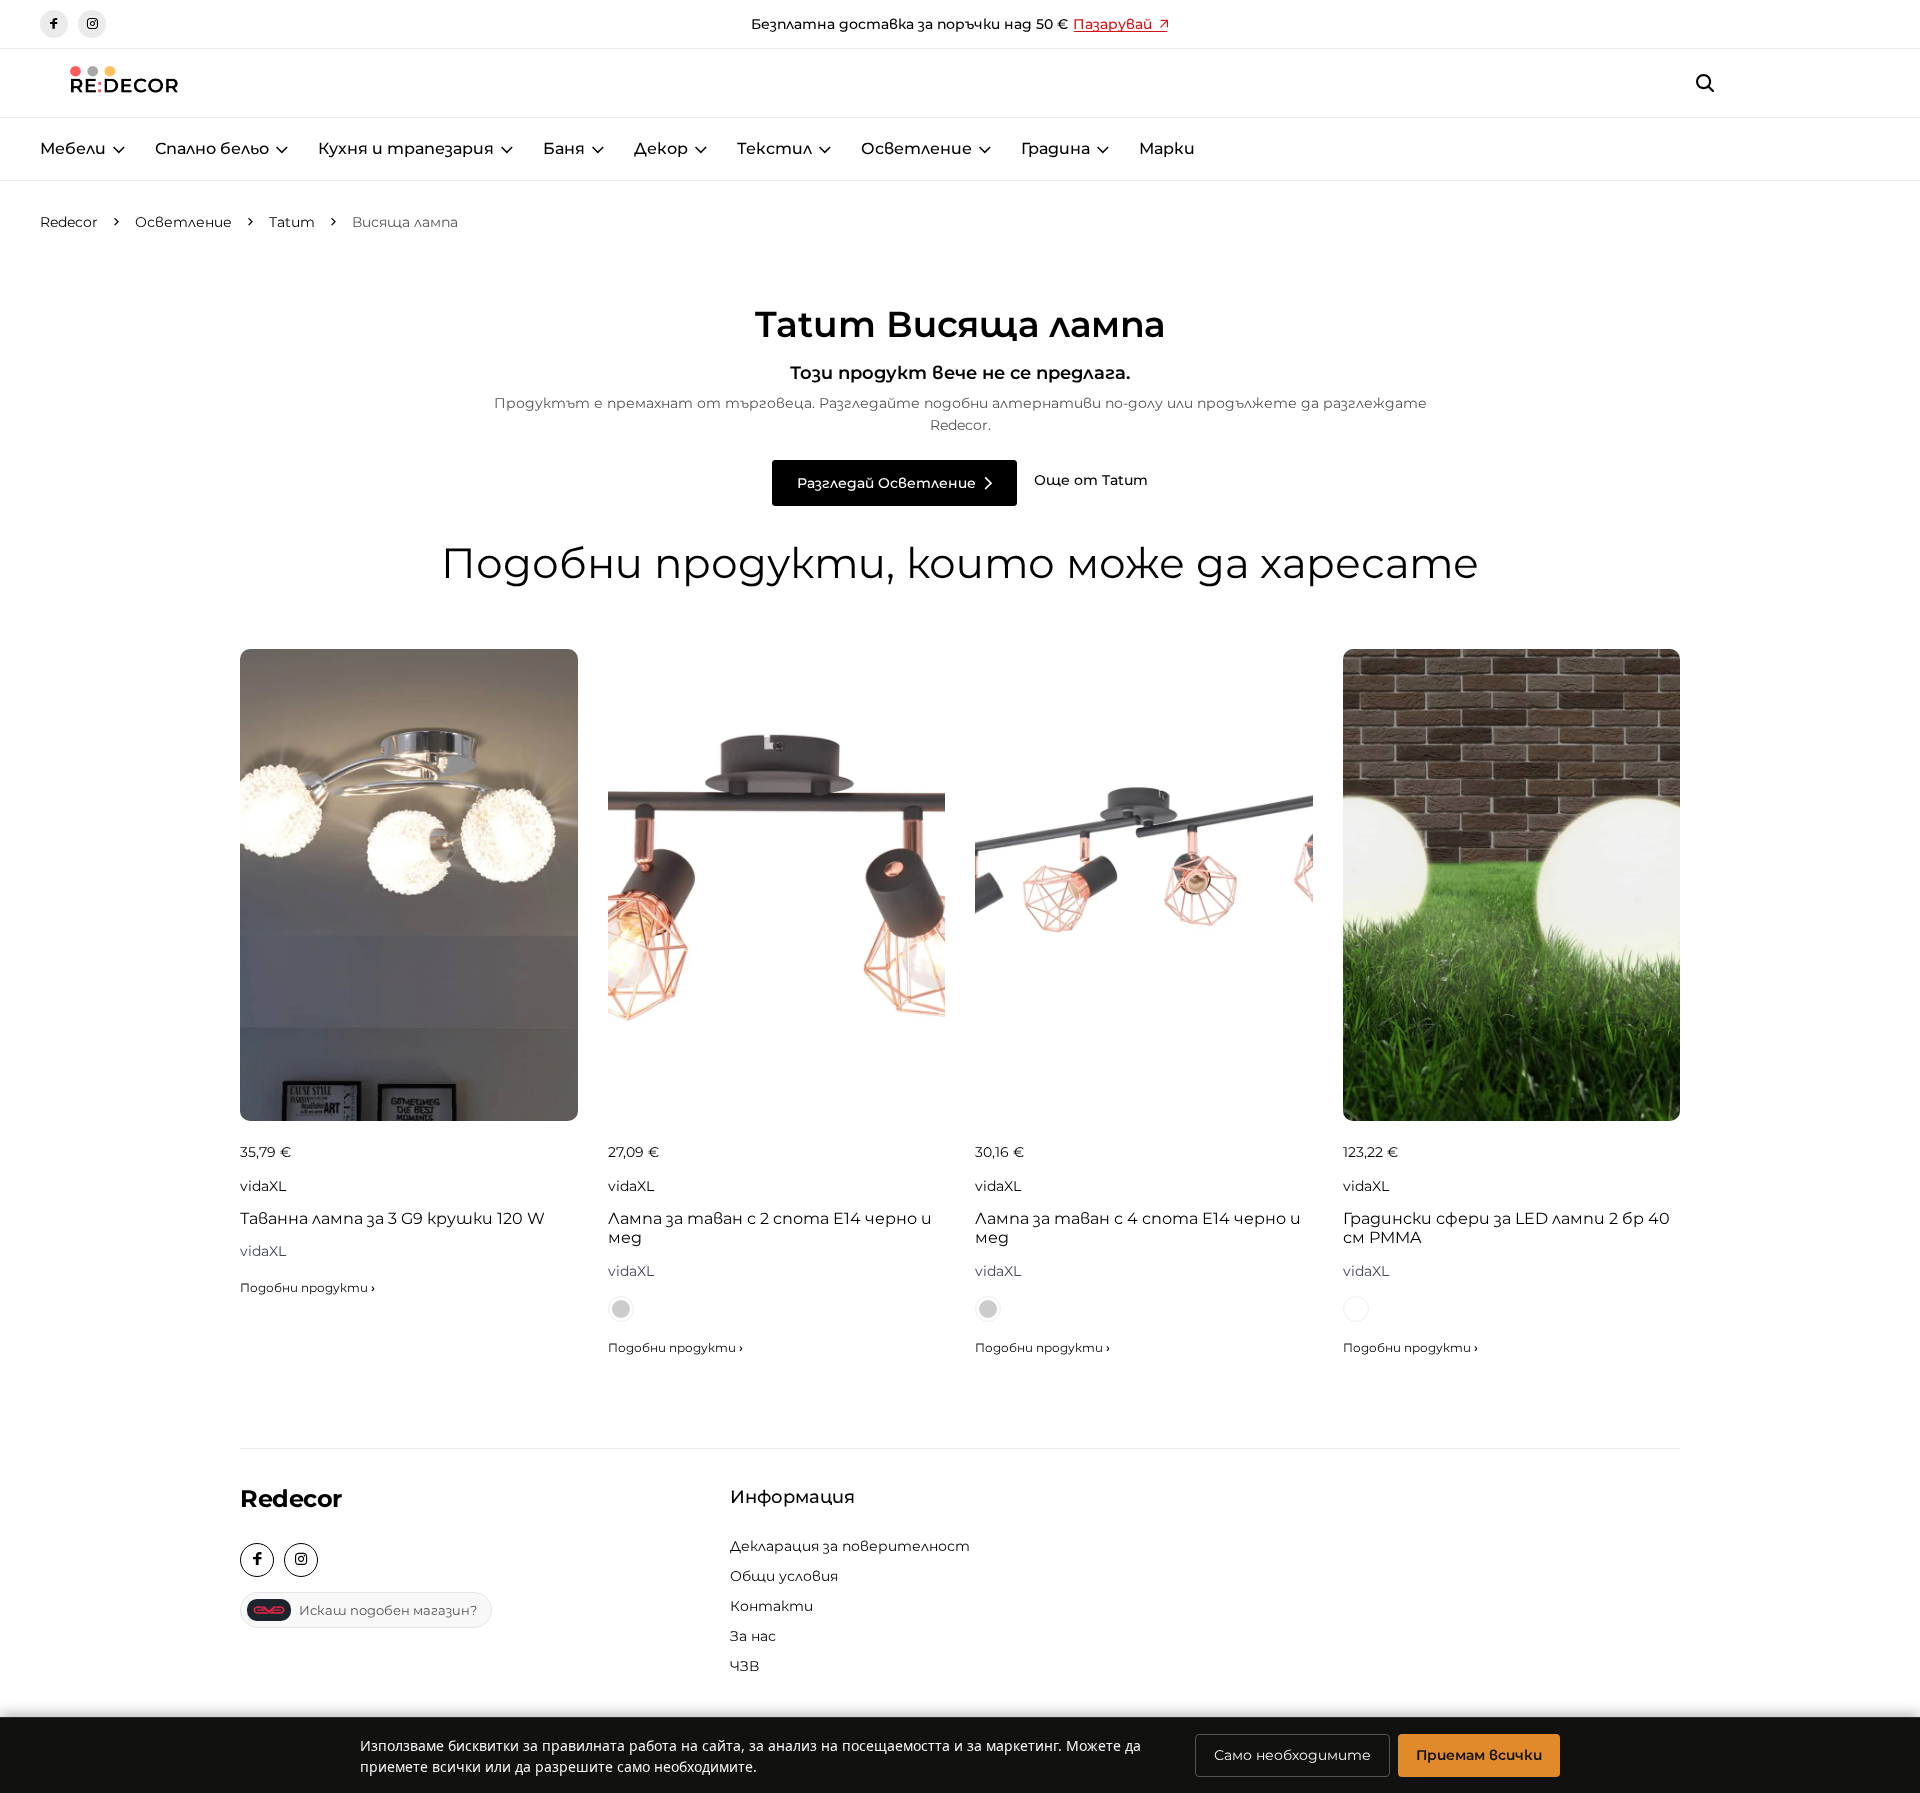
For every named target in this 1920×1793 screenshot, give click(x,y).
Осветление (916, 148)
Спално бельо (212, 148)
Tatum (292, 222)
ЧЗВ (744, 1666)
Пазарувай (1112, 24)
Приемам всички (1479, 1755)
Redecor (69, 222)
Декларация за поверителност (850, 1546)
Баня (564, 148)
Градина (1055, 148)
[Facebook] (54, 24)
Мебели (73, 148)
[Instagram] (92, 24)
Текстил (774, 148)
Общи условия (784, 1576)
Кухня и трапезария (406, 148)
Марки (1167, 148)
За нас (753, 1636)
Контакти (771, 1606)
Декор (661, 148)
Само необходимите (1292, 1755)
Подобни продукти (307, 1287)
